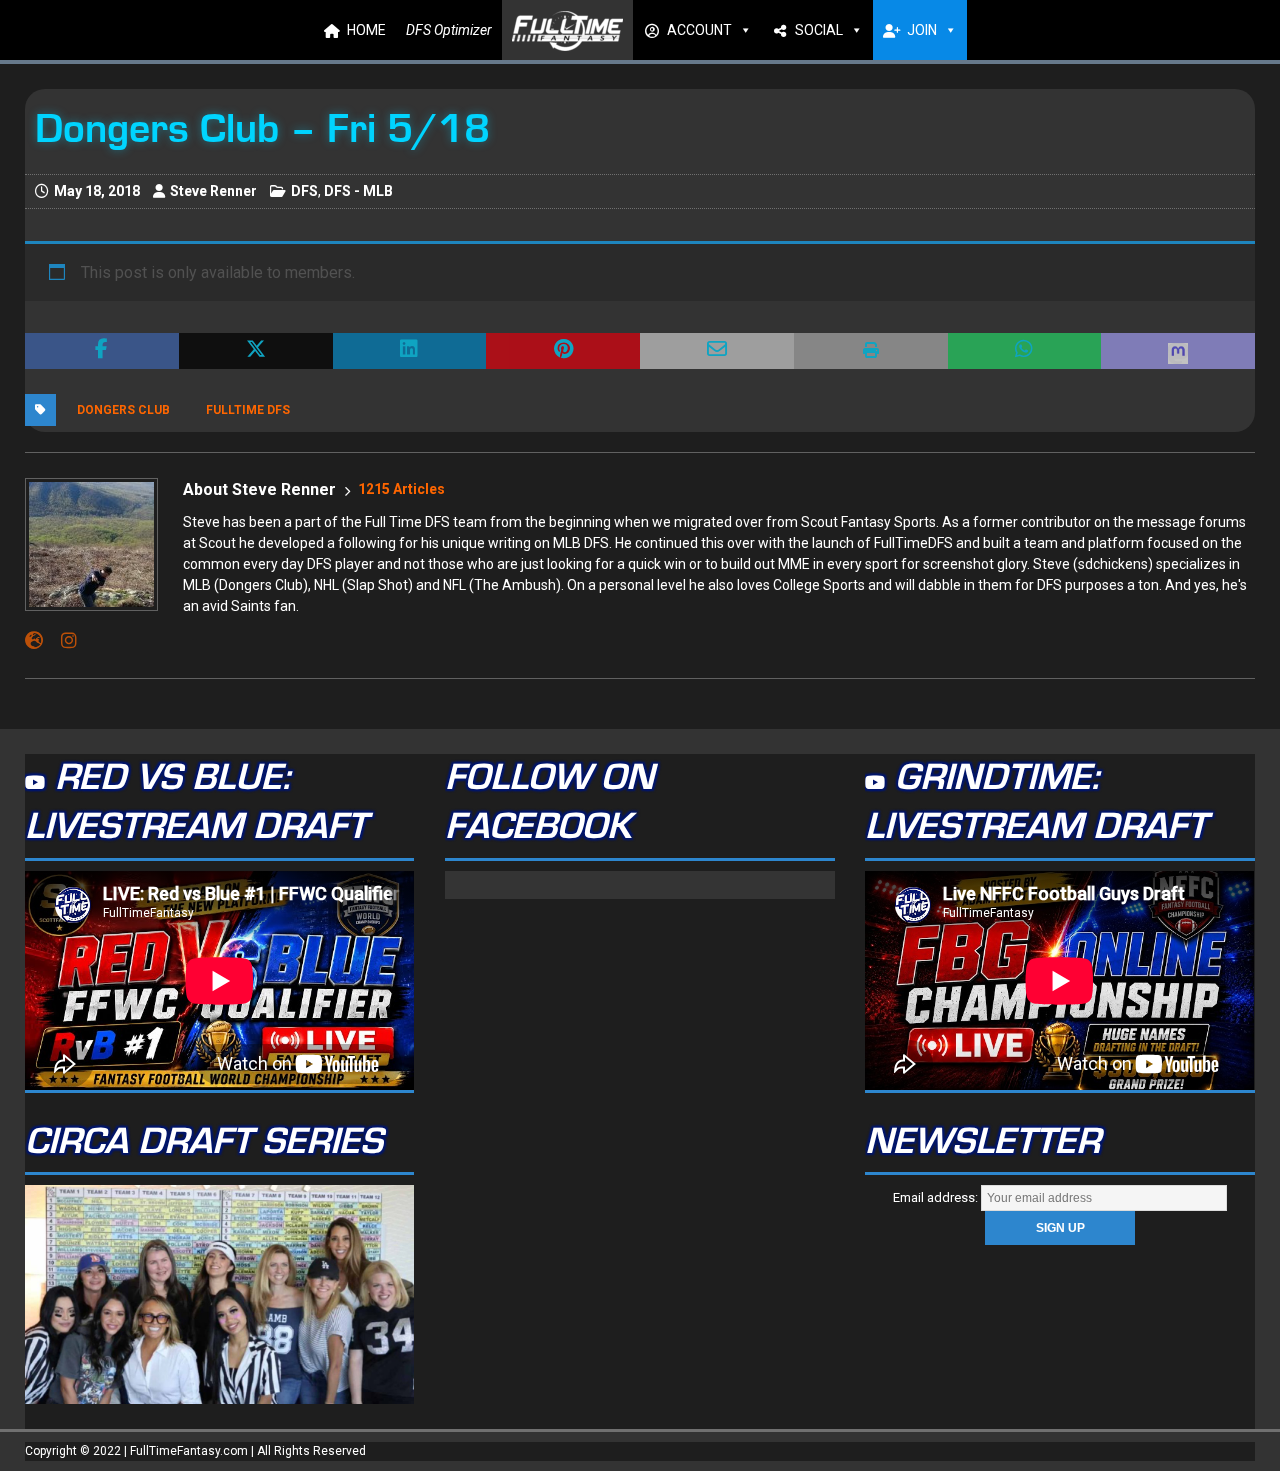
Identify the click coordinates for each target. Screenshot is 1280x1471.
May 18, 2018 (97, 191)
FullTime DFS (248, 410)
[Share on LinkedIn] (410, 351)
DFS (304, 191)
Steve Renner (213, 191)
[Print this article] (871, 351)
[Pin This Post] (563, 351)
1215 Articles (401, 489)
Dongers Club (123, 410)
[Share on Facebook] (102, 351)
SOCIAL (819, 30)
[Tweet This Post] (256, 351)
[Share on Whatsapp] (1025, 351)
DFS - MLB (358, 191)
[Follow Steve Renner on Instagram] (61, 641)
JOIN (922, 30)
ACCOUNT (699, 30)
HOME (366, 30)
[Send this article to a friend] (717, 351)
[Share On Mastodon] (1178, 351)
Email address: (937, 1197)
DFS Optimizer (449, 30)
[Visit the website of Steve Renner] (34, 641)
